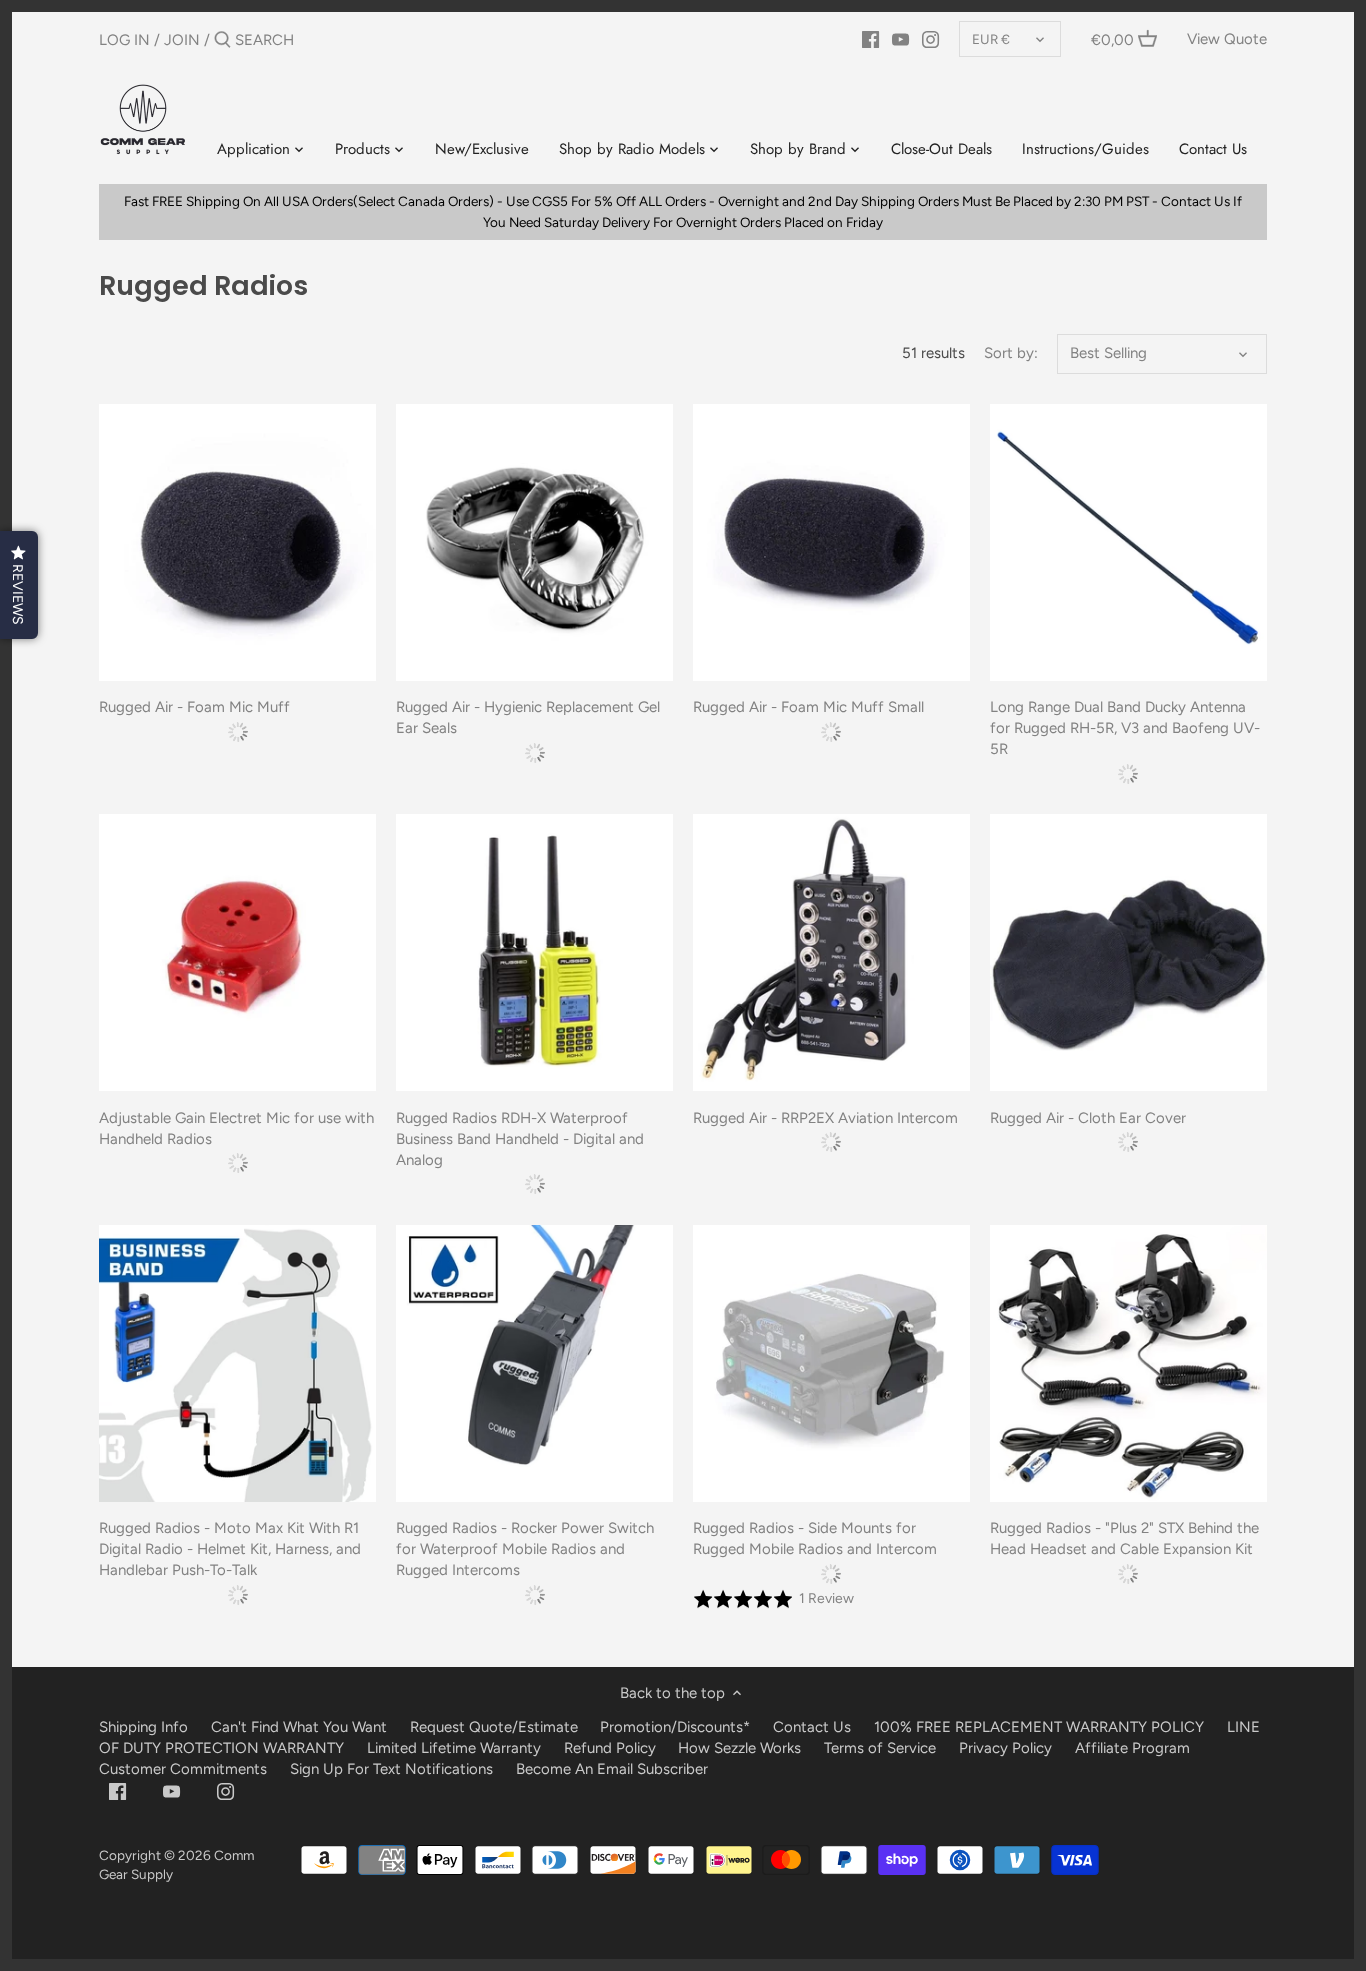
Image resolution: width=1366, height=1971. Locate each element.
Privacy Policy (1005, 1748)
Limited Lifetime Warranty (454, 1748)
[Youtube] (900, 39)
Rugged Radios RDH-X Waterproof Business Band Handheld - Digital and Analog (520, 1139)
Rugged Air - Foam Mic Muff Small (808, 707)
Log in (124, 40)
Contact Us (812, 1727)
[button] (19, 585)
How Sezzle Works (739, 1748)
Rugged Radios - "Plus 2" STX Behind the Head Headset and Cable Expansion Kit (1124, 1538)
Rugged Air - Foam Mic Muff (194, 707)
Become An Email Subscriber (612, 1769)
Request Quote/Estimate (496, 1727)
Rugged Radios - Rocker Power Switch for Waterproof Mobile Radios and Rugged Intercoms (525, 1549)
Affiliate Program (1132, 1748)
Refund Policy (610, 1748)
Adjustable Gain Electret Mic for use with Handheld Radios (236, 1128)
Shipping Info (143, 1727)
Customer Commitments (183, 1769)
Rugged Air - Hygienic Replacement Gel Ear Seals (528, 717)
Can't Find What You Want (299, 1727)
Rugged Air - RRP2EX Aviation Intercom (825, 1118)
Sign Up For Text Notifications (391, 1769)
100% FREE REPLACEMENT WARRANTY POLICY (1039, 1727)
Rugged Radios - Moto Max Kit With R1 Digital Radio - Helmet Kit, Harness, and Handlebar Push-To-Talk (230, 1549)
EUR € (991, 39)
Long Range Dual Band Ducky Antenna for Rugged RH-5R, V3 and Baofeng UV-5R (1125, 728)
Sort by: (1011, 353)
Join (182, 40)
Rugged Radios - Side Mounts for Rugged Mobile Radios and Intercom (815, 1538)
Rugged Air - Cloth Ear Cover (1088, 1118)
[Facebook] (870, 39)
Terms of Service (882, 1748)
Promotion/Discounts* (675, 1727)
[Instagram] (930, 39)
